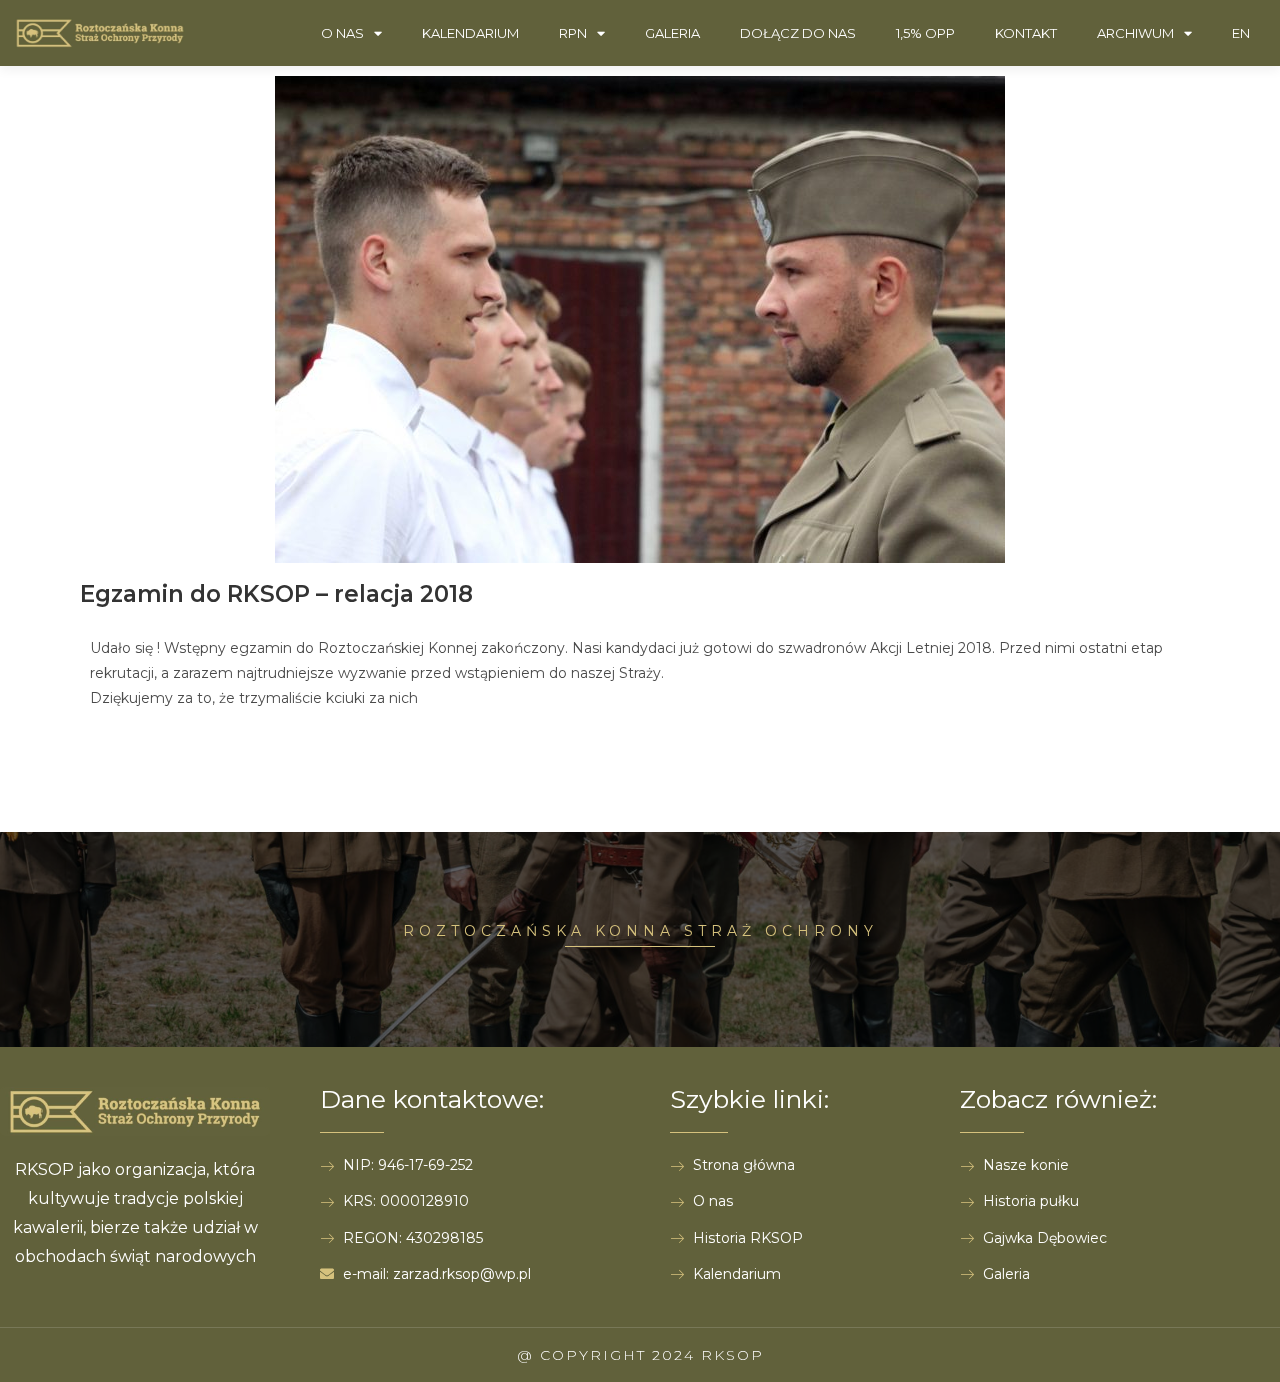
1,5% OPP (925, 33)
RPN (573, 33)
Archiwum (1135, 33)
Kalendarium (470, 33)
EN (1241, 33)
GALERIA (672, 33)
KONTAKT (1026, 33)
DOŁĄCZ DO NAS (798, 33)
